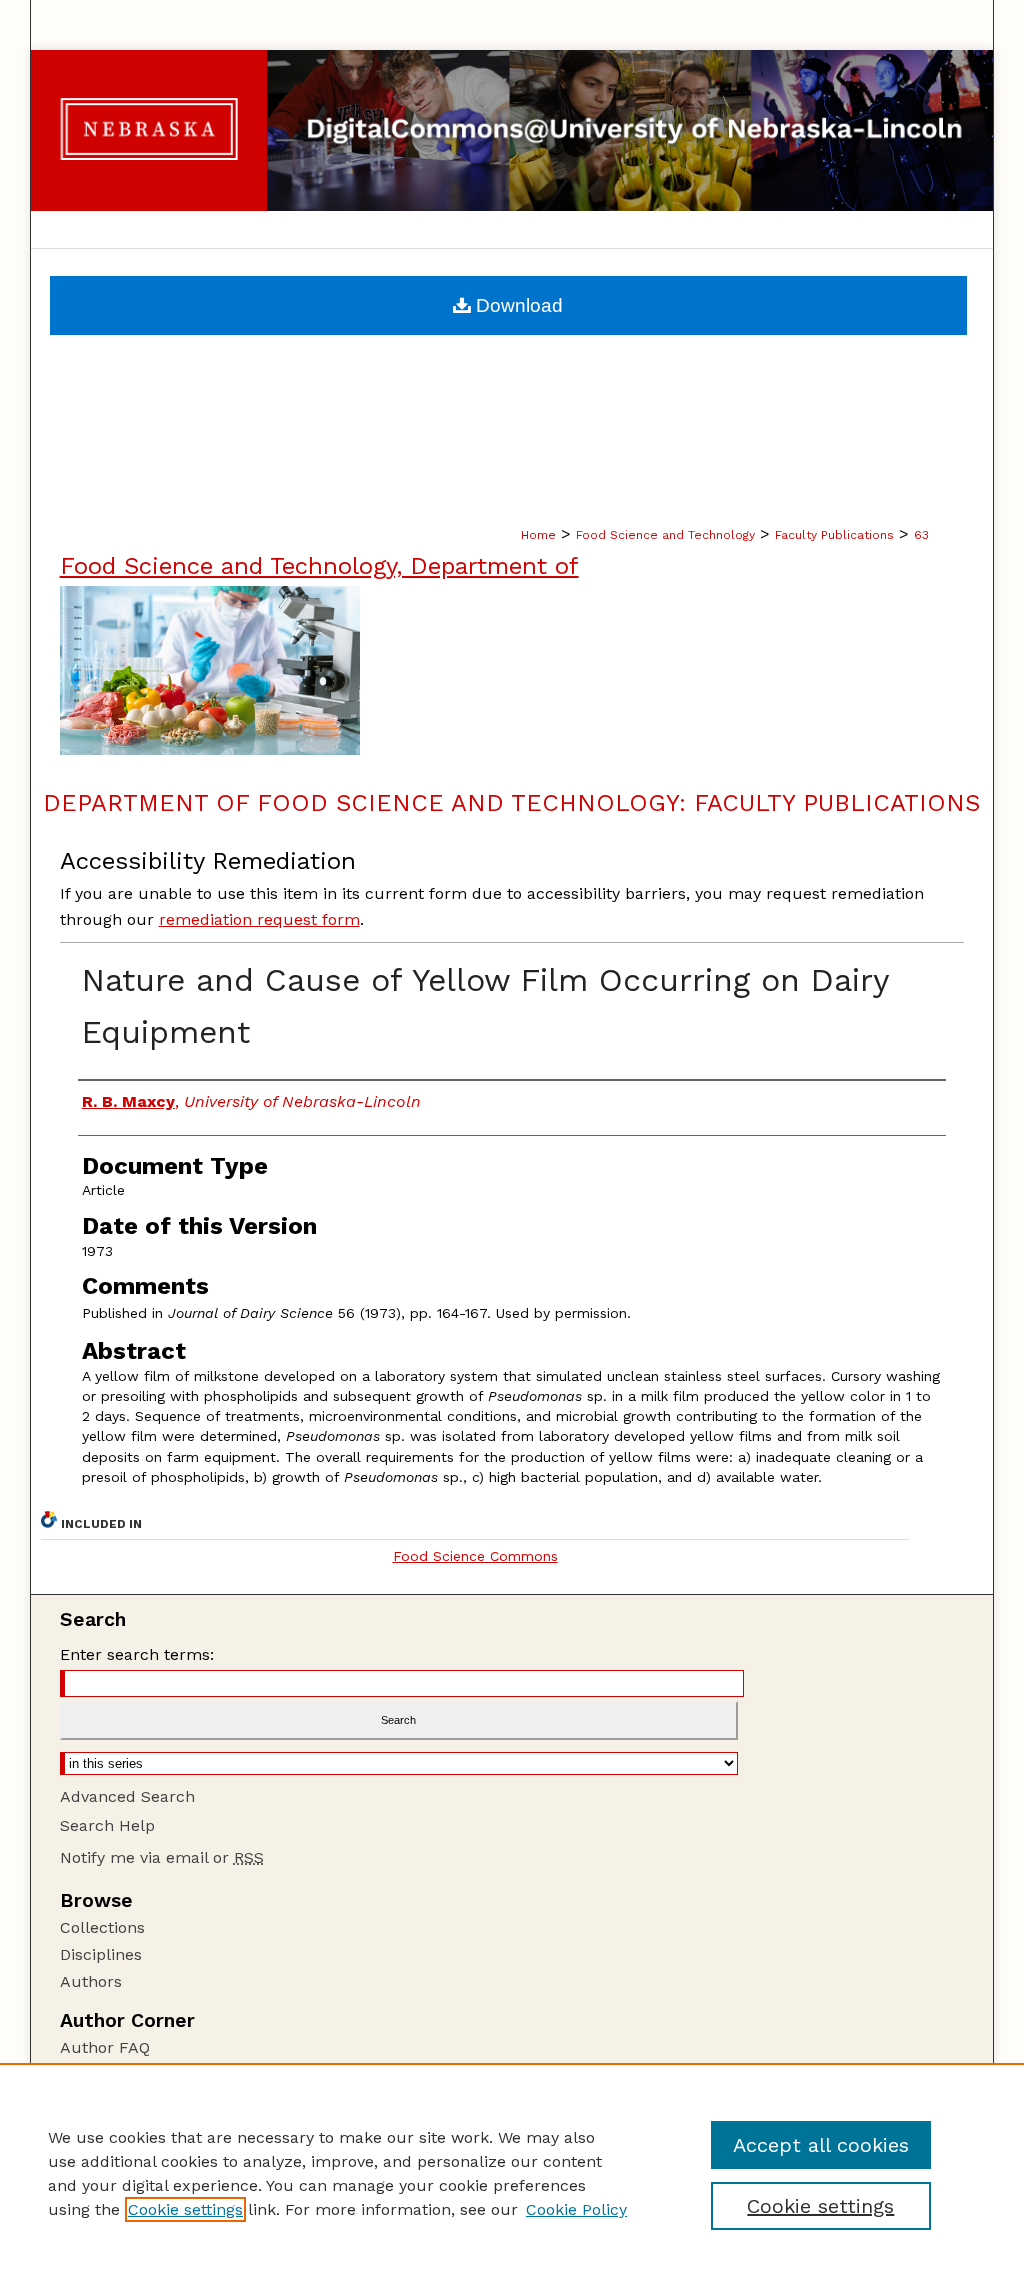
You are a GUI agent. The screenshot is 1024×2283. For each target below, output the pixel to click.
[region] (512, 2173)
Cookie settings (185, 2209)
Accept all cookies (821, 2145)
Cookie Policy (576, 2209)
